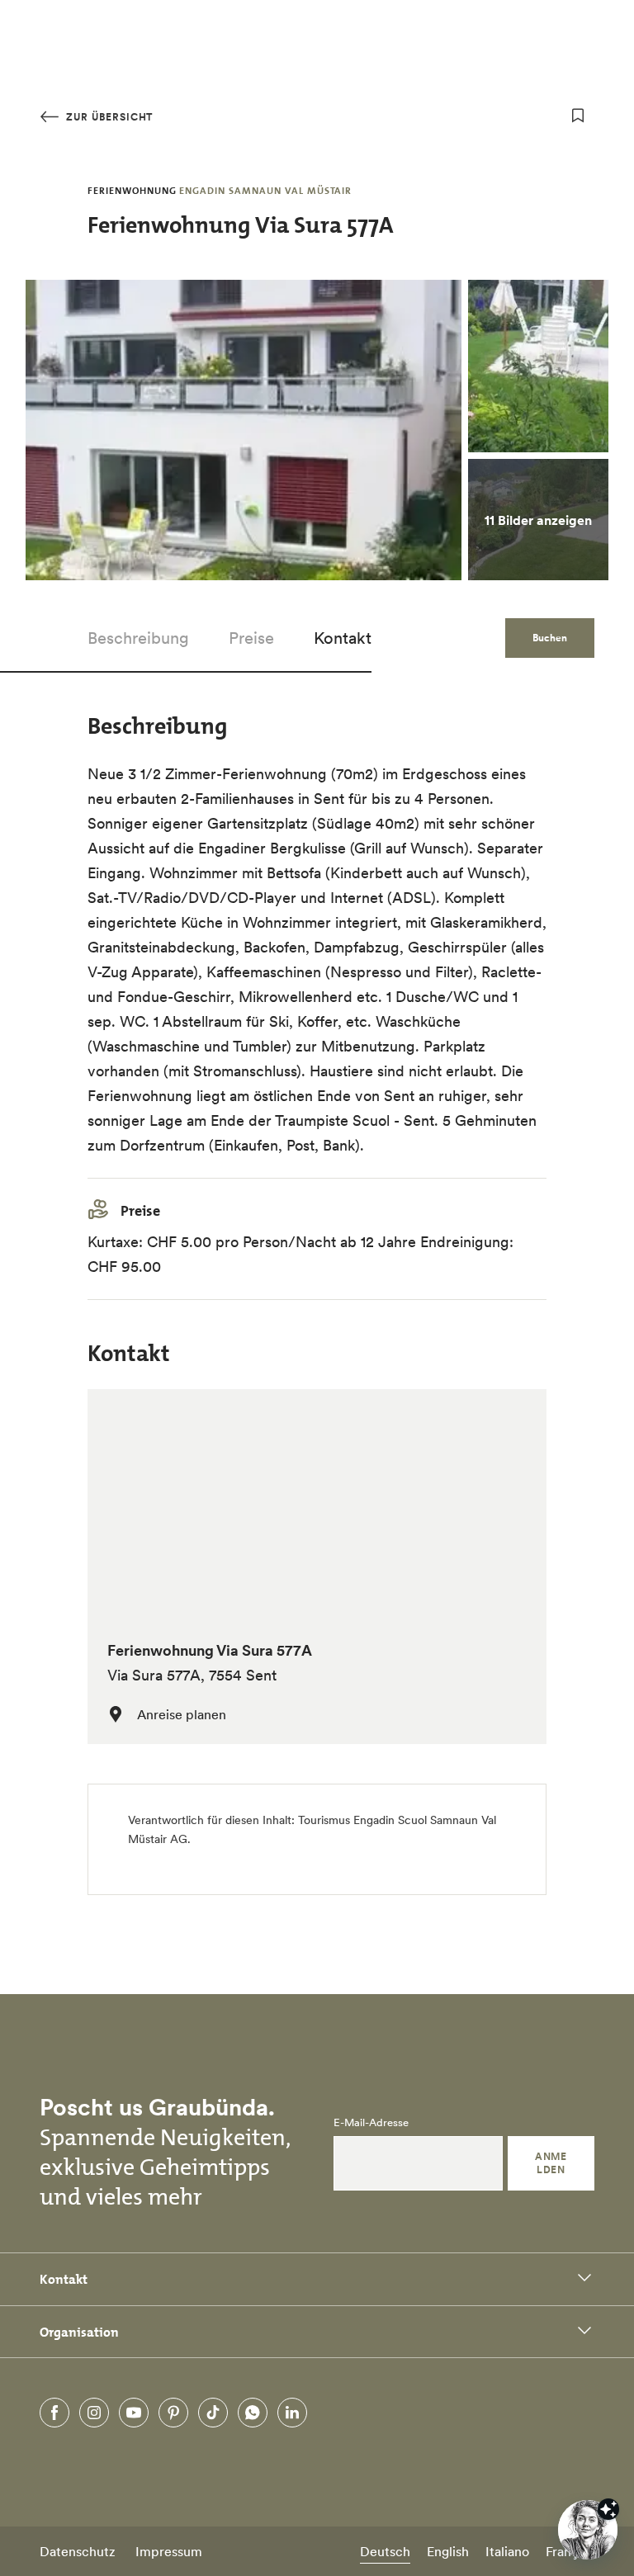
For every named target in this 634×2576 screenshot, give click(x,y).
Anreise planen (182, 1714)
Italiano (507, 2551)
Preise (251, 638)
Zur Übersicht (108, 117)
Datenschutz (78, 2551)
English (448, 2551)
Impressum (169, 2551)
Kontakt (343, 638)
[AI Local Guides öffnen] (588, 2530)
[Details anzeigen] (608, 2509)
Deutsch (385, 2551)
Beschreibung (138, 638)
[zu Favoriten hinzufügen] (578, 116)
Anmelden (551, 2163)
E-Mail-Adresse (371, 2123)
